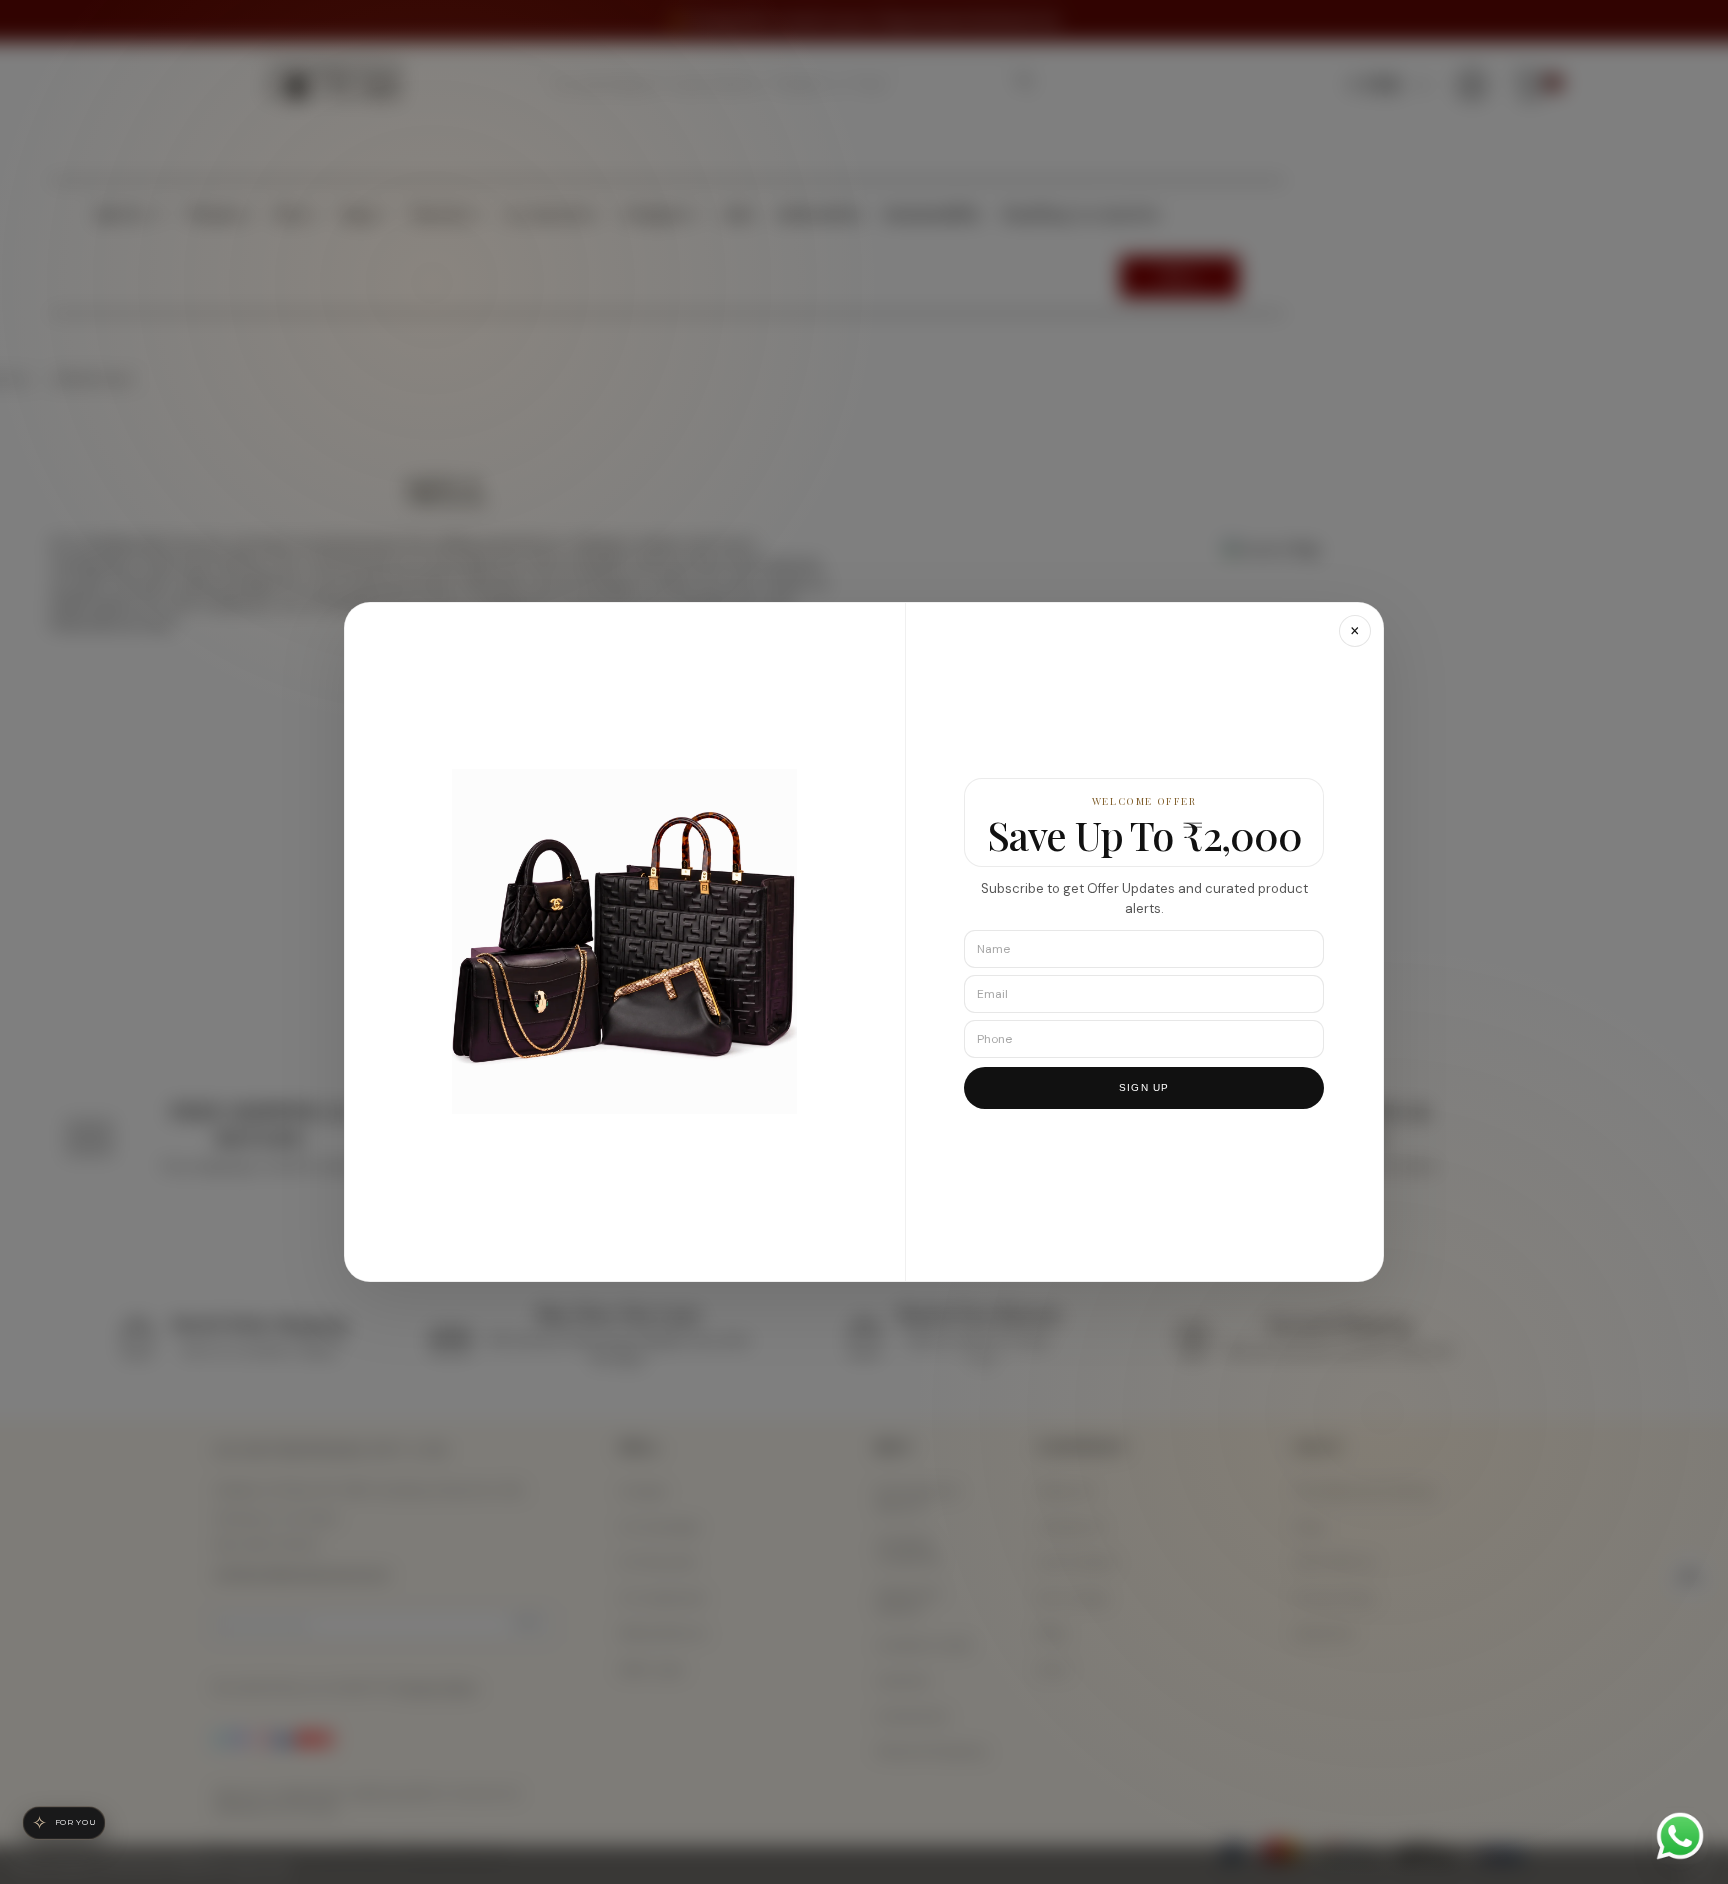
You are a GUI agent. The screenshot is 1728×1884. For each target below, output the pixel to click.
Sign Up (1144, 1088)
